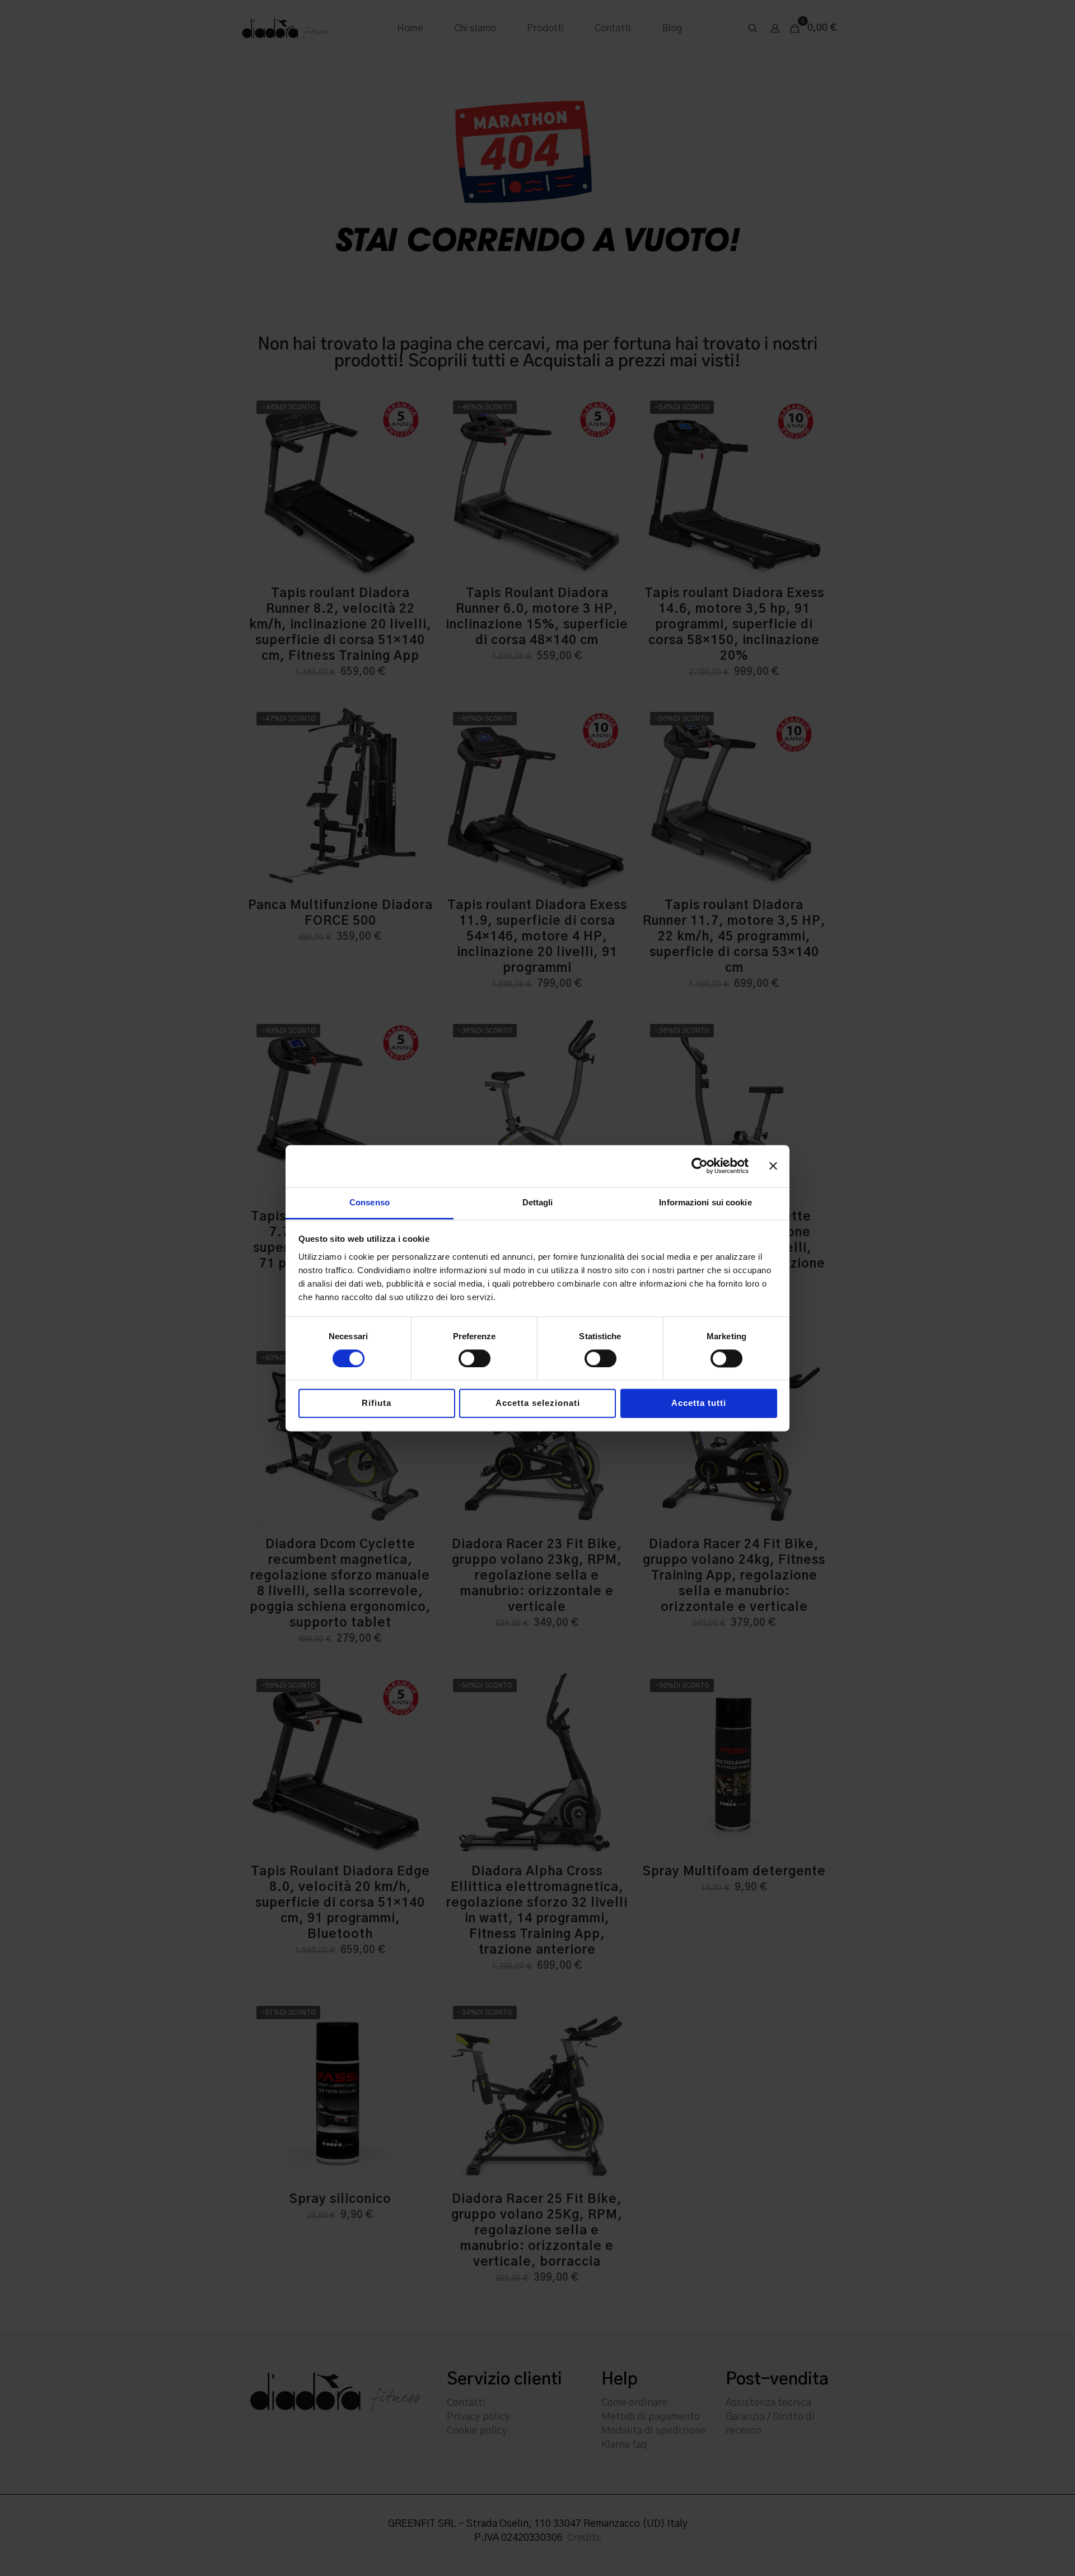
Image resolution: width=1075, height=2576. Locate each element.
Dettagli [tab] (538, 1202)
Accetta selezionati (538, 1403)
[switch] (475, 1358)
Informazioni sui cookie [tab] (705, 1202)
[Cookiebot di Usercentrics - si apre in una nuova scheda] (700, 1166)
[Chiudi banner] (773, 1166)
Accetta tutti (699, 1403)
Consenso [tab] (370, 1202)
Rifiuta (377, 1403)
